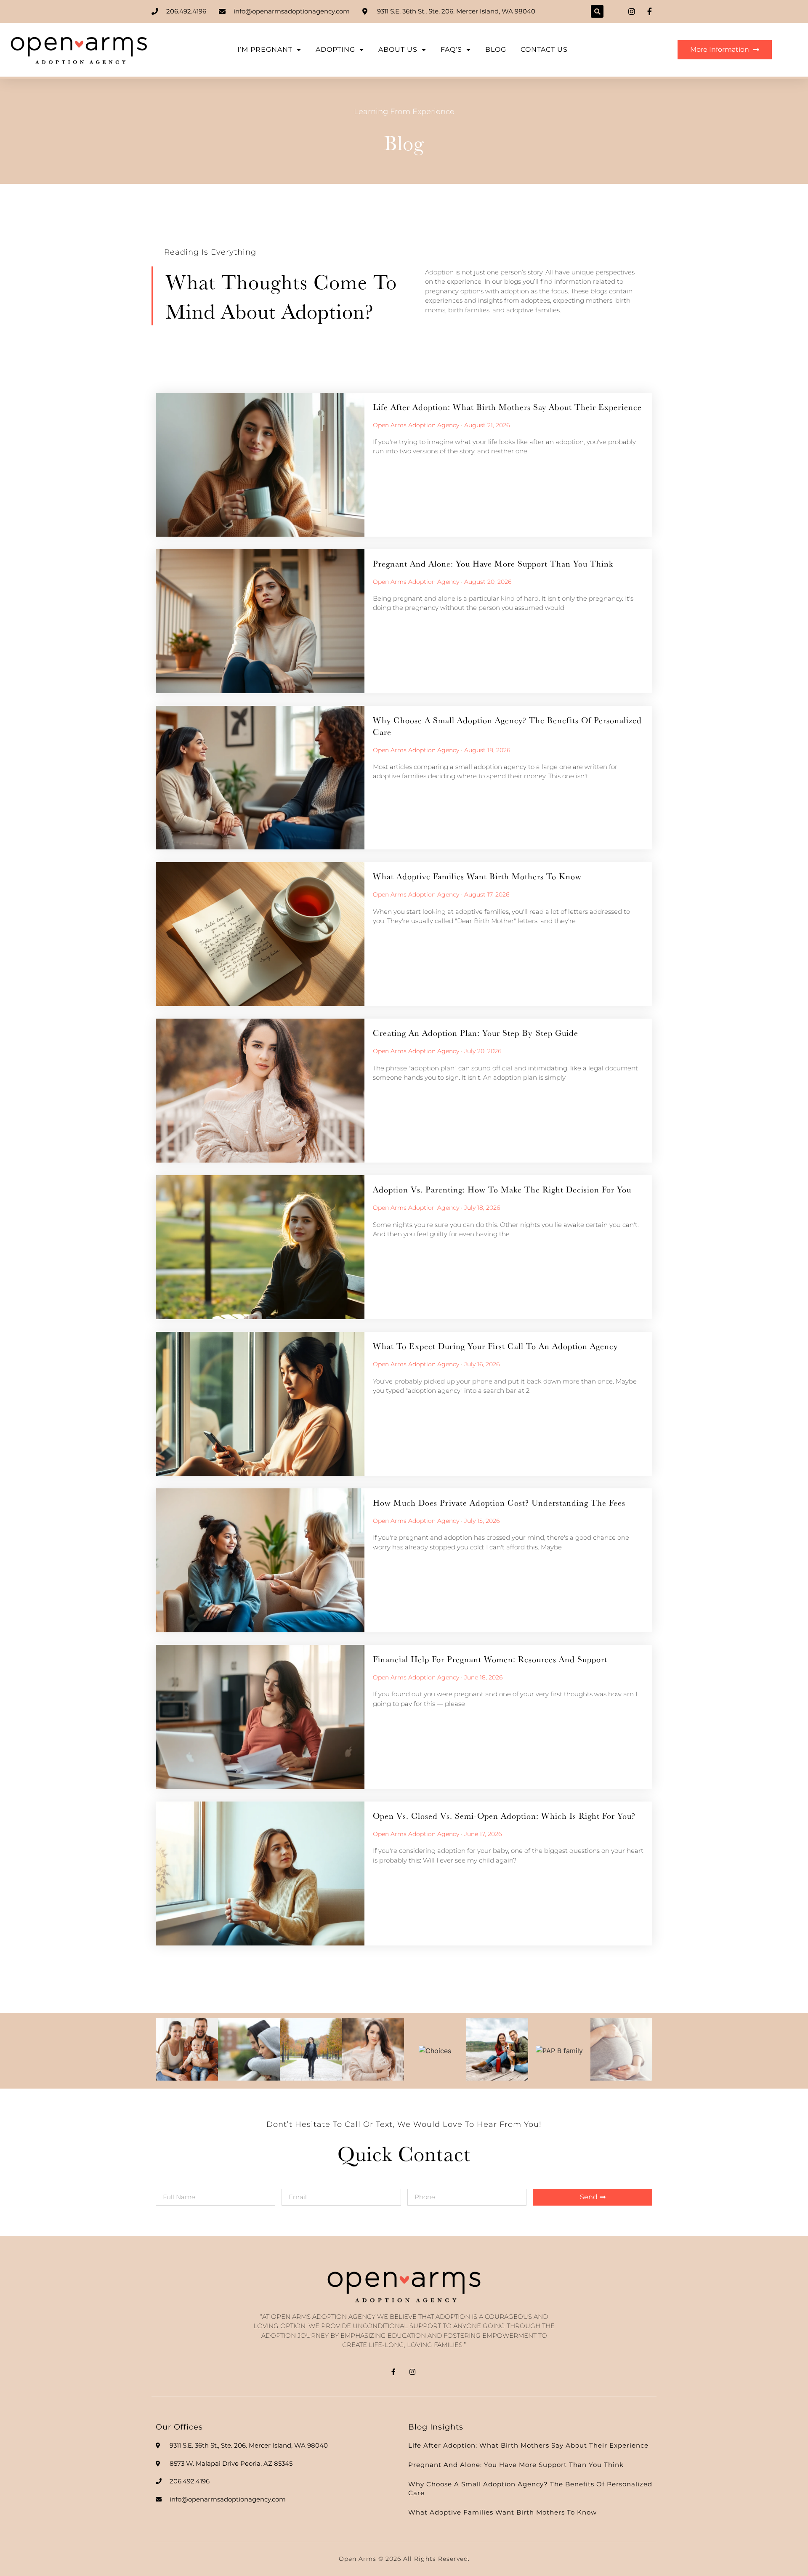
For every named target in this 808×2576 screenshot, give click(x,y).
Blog (496, 49)
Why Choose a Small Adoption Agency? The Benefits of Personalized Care (507, 726)
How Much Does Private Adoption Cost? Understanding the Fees (499, 1502)
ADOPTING (335, 49)
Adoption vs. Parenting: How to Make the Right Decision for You (502, 1189)
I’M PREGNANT (265, 49)
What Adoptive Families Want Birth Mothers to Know (477, 876)
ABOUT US (398, 49)
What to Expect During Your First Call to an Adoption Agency (495, 1346)
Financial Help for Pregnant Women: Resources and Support (490, 1659)
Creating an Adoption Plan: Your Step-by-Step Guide (476, 1033)
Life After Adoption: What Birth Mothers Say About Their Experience (507, 407)
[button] (597, 11)
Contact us (544, 49)
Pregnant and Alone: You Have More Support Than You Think (493, 563)
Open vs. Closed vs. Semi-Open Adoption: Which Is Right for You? (504, 1816)
